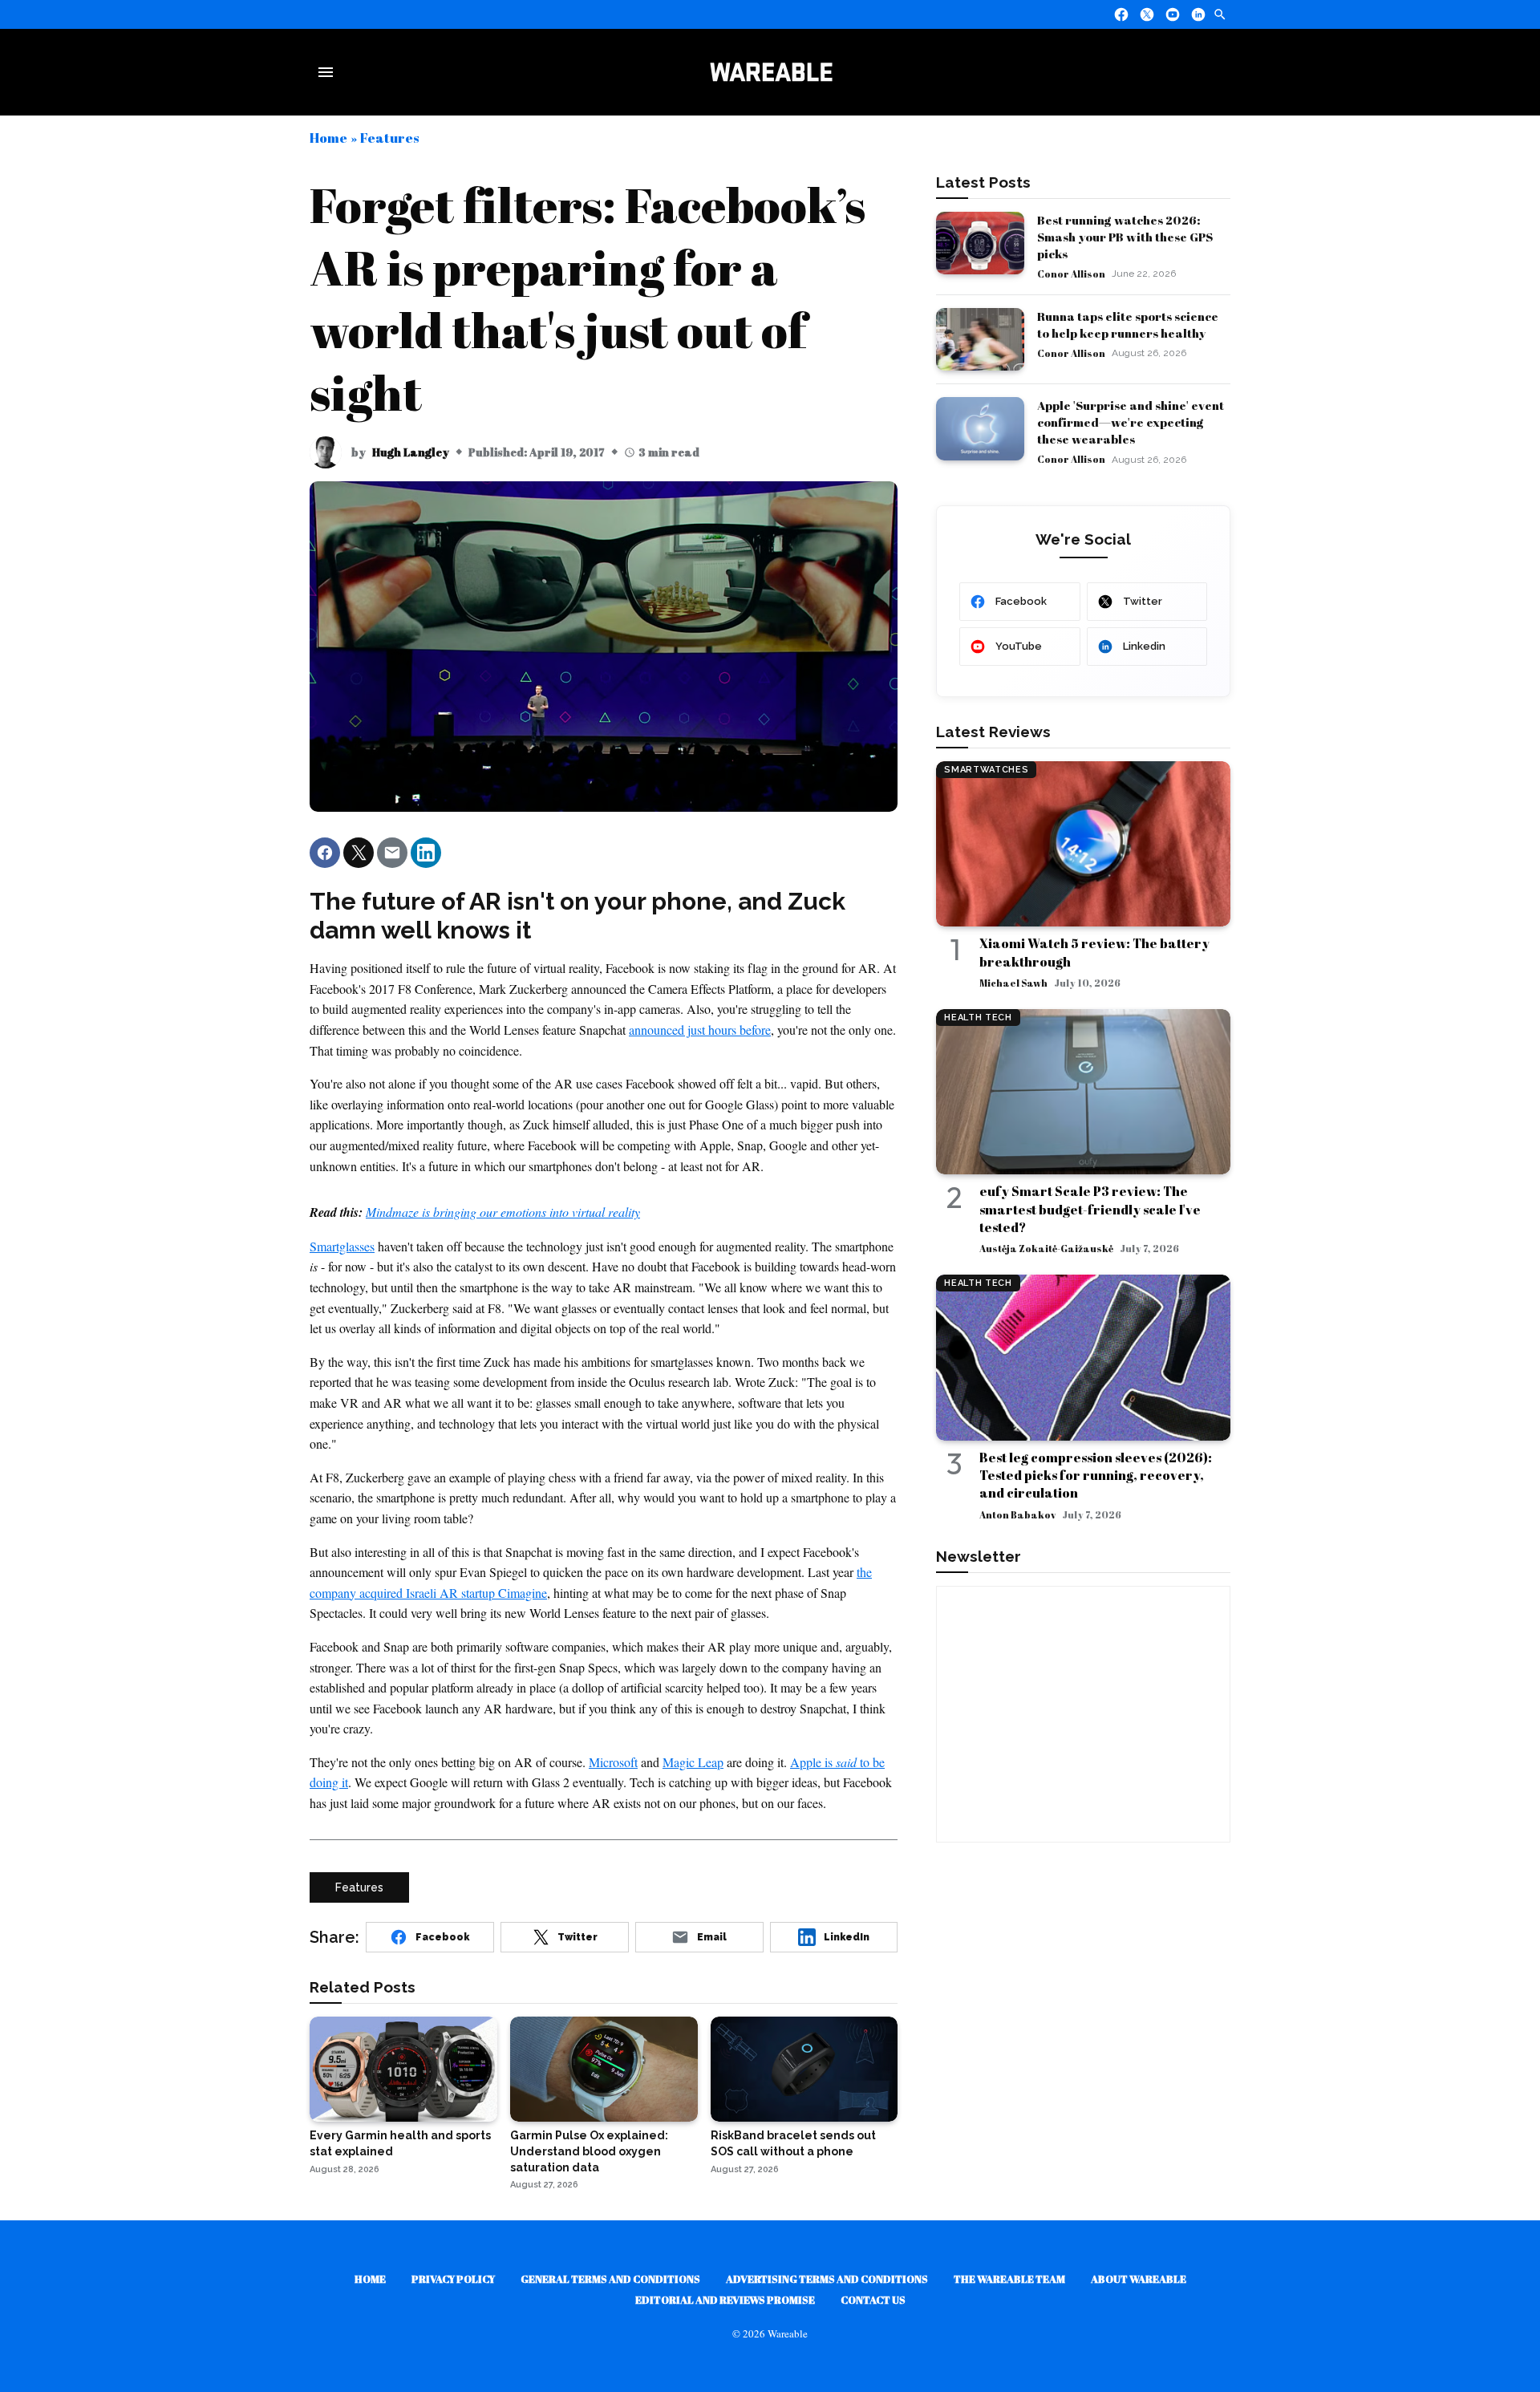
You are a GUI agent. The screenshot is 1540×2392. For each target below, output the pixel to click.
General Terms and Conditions (610, 2279)
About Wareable (1139, 2279)
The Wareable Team (1009, 2279)
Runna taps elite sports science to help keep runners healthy (1128, 324)
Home (328, 138)
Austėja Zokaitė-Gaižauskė (1046, 1248)
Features (389, 138)
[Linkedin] (1198, 14)
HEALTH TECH (978, 1018)
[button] (325, 853)
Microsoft (613, 1762)
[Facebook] (1121, 14)
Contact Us (873, 2300)
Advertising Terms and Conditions (827, 2279)
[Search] (1220, 14)
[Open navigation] (329, 72)
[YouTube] (1173, 14)
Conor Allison (1071, 274)
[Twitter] (1147, 14)
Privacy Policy (453, 2279)
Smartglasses (342, 1246)
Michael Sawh (1013, 983)
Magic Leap (693, 1762)
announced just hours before (700, 1030)
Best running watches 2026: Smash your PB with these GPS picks (1125, 237)
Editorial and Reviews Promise (725, 2300)
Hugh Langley (411, 452)
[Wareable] (771, 72)
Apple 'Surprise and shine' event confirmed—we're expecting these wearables (1131, 422)
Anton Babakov (1017, 1514)
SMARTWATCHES (986, 770)
